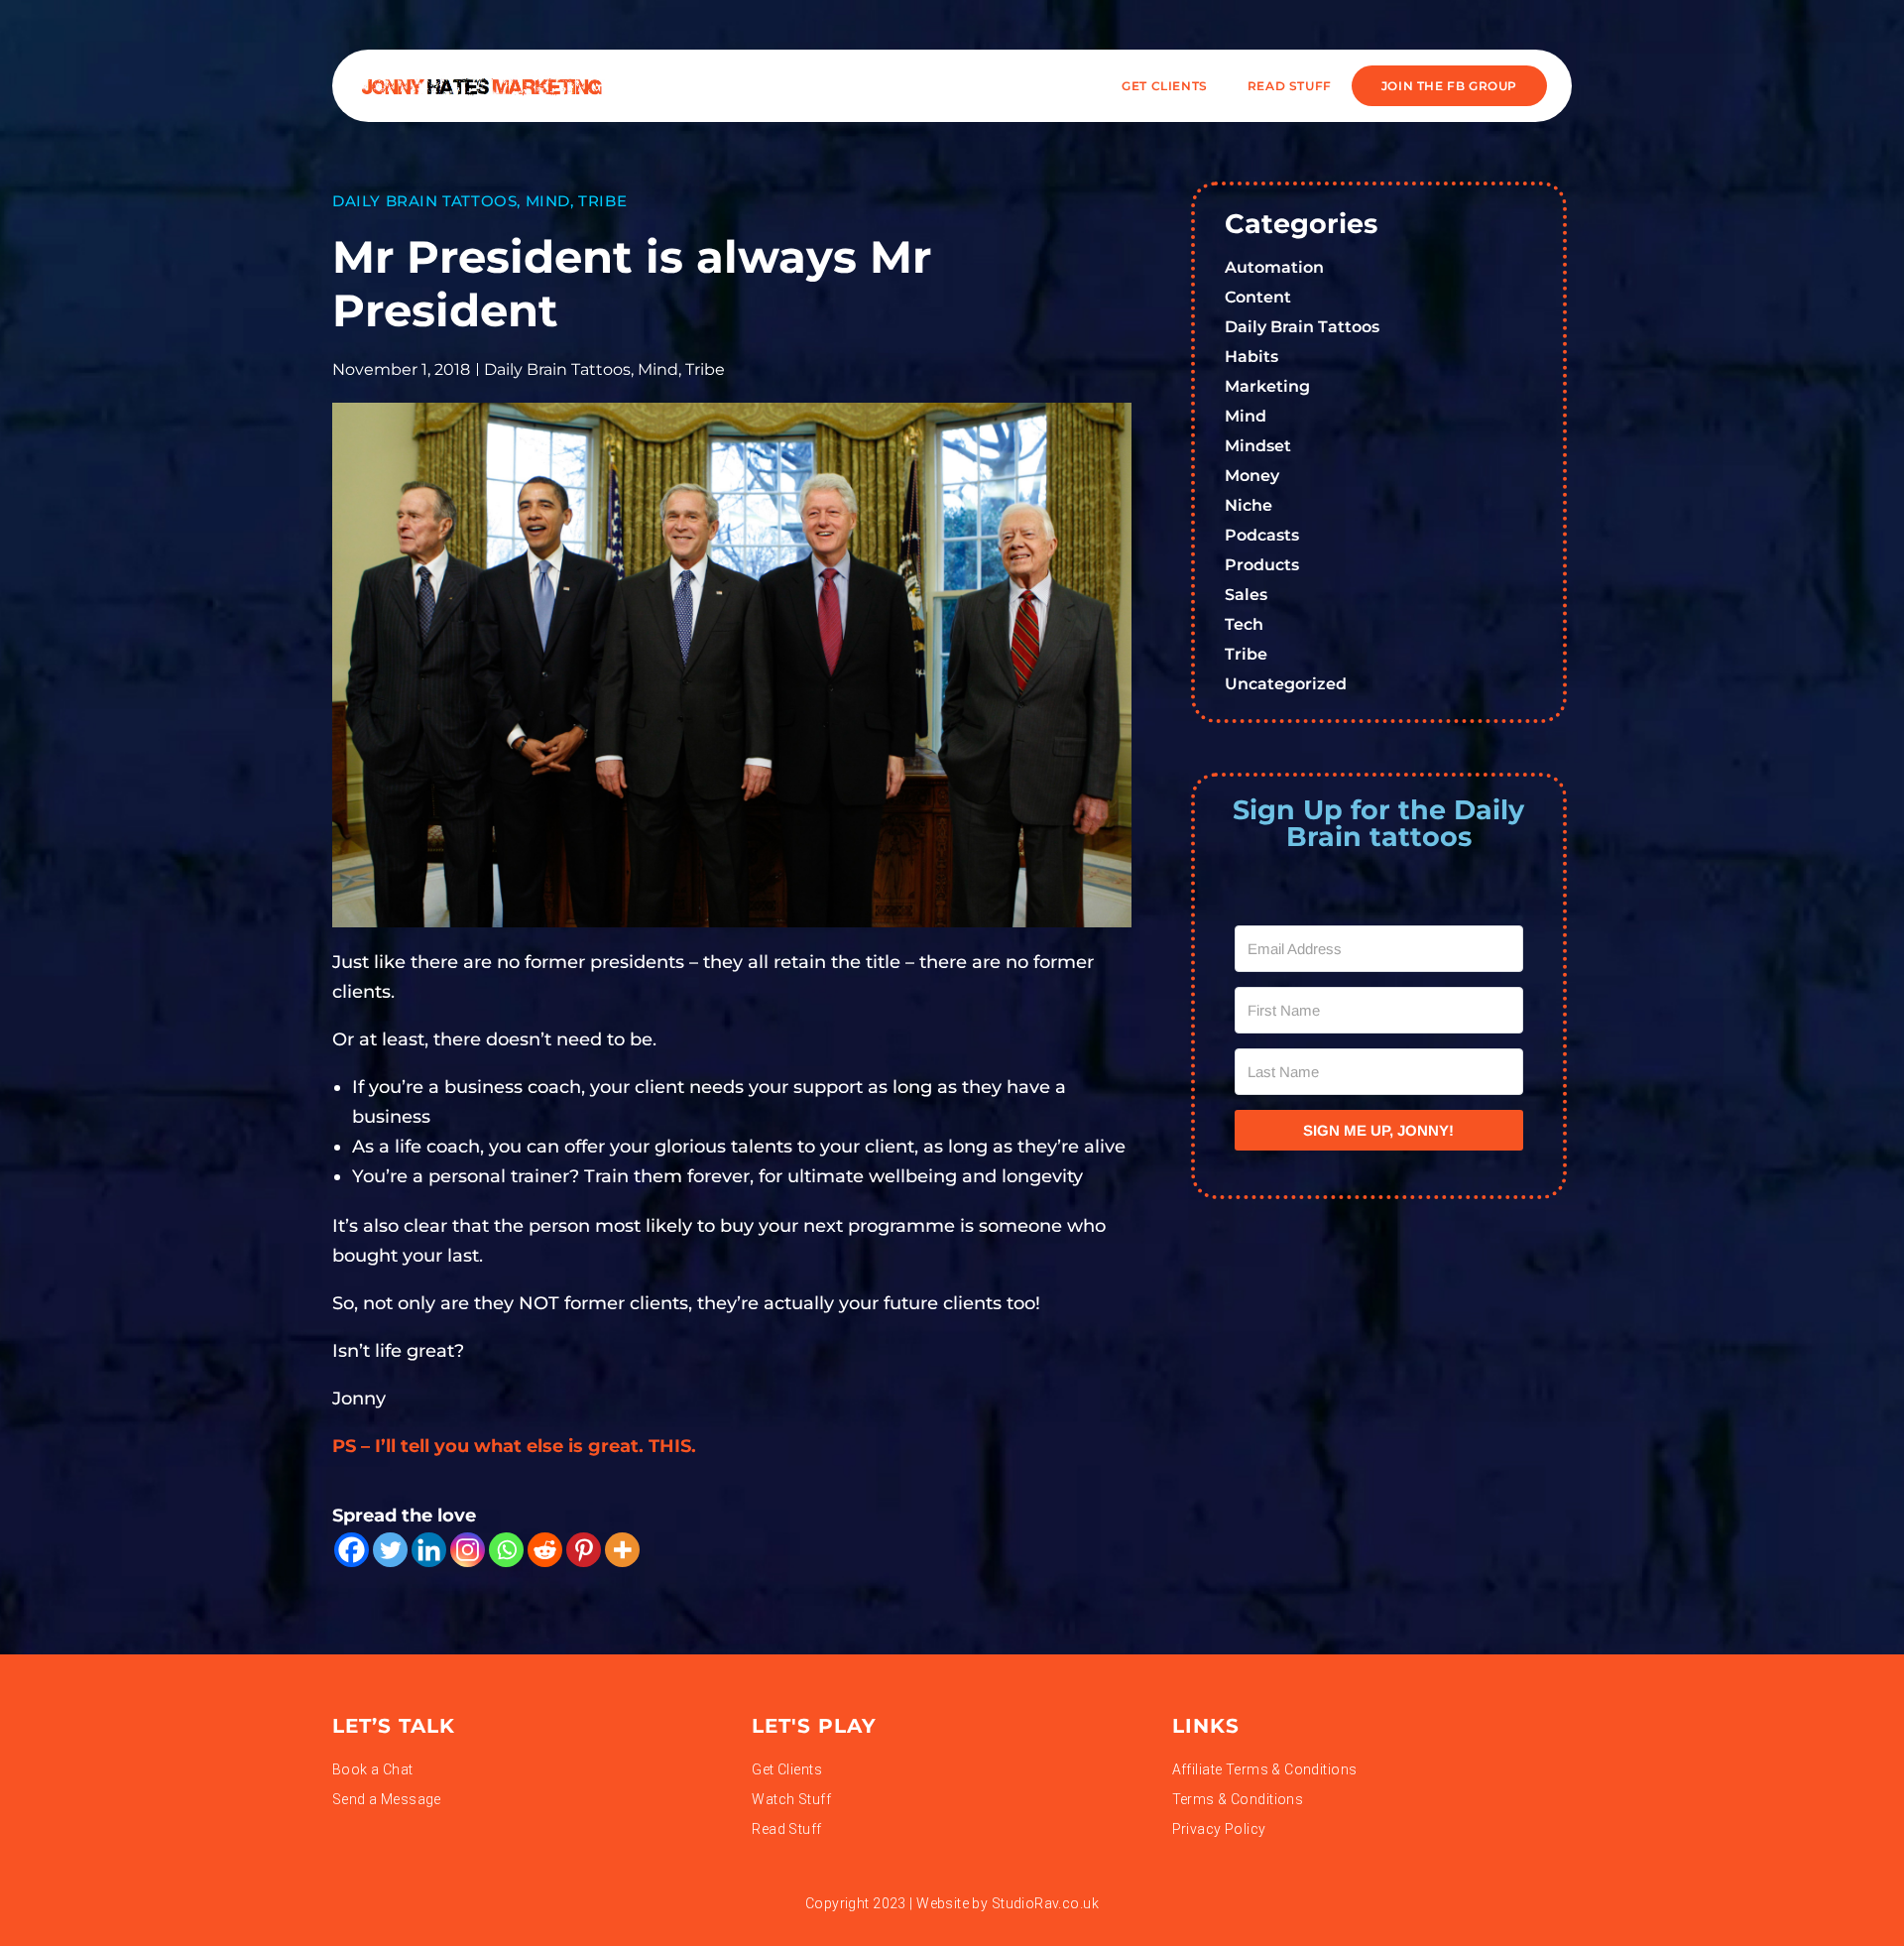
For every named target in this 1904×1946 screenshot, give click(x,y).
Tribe (602, 201)
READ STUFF (1290, 86)
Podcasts (1262, 535)
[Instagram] (468, 1550)
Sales (1246, 595)
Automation (1274, 267)
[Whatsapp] (506, 1550)
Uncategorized (1286, 684)
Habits (1251, 357)
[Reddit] (545, 1550)
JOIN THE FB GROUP (1449, 86)
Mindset (1258, 446)
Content (1258, 297)
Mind (548, 201)
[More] (622, 1550)
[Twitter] (390, 1550)
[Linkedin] (429, 1550)
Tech (1244, 624)
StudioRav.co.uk (1045, 1903)
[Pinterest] (584, 1550)
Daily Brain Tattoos (424, 201)
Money (1252, 476)
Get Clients (1165, 86)
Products (1262, 565)
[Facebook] (352, 1550)
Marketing (1267, 386)
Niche (1249, 505)
